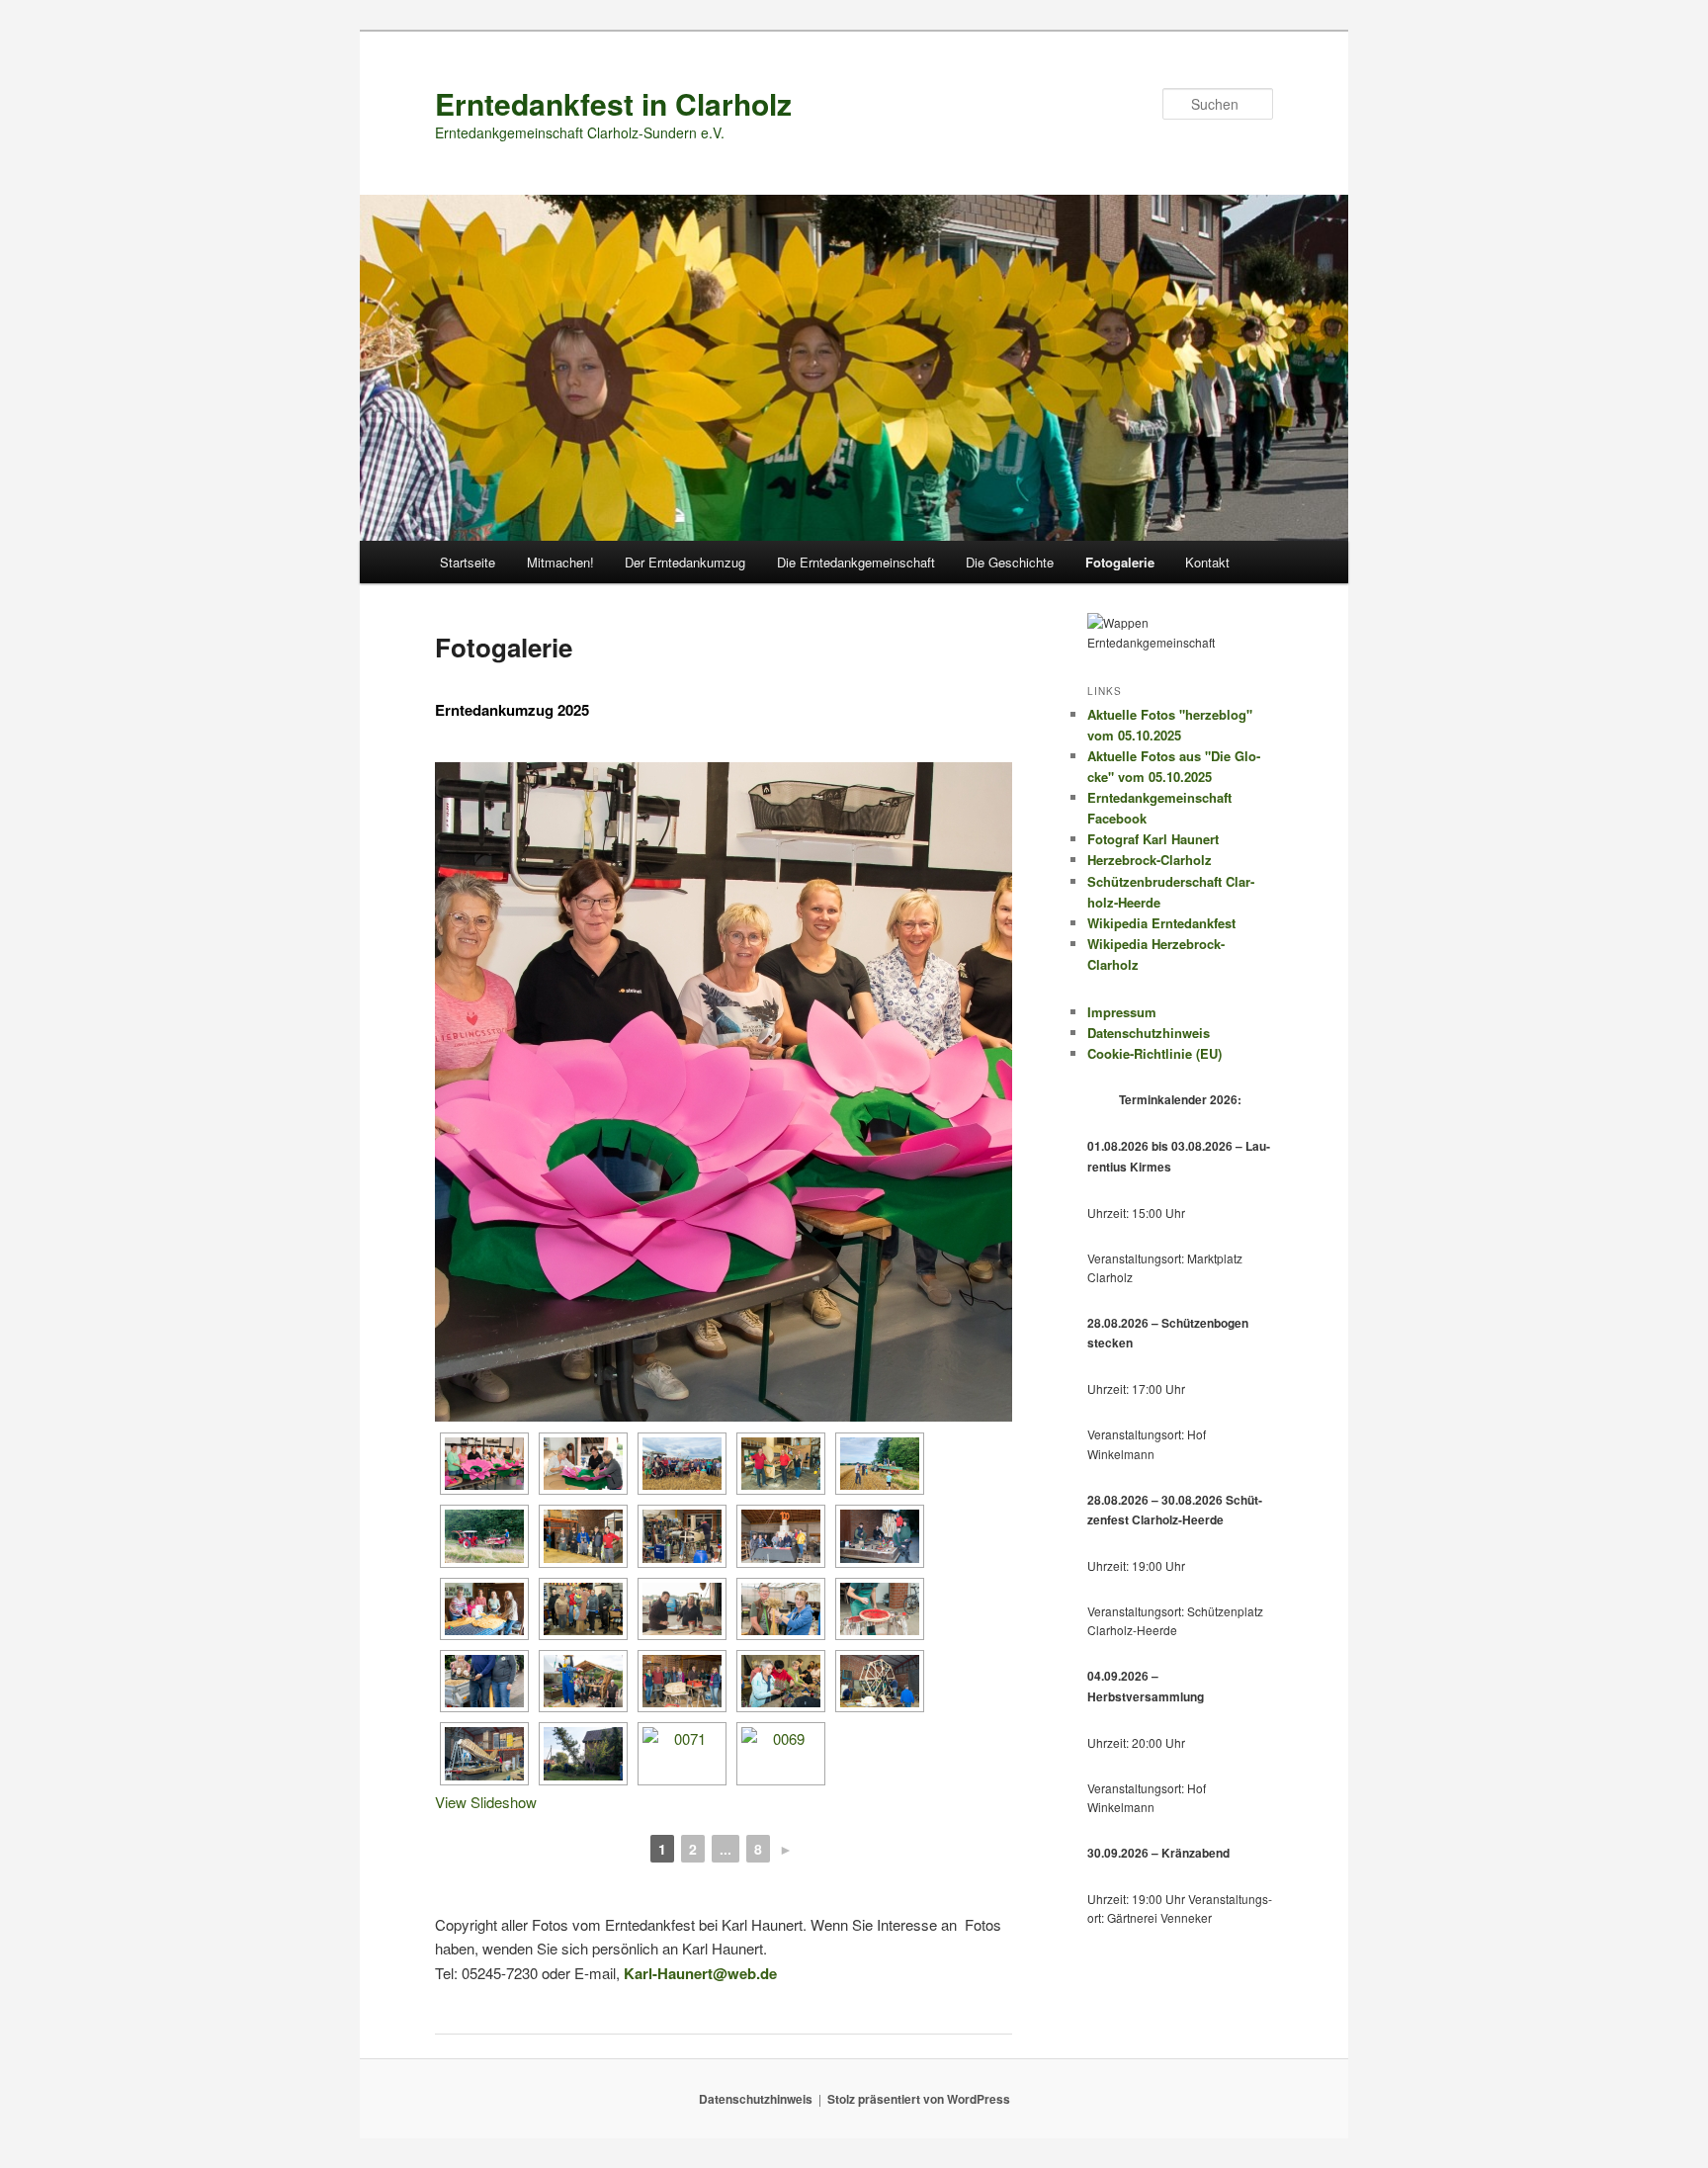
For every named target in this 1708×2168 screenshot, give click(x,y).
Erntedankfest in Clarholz (613, 103)
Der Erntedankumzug (685, 562)
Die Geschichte (1010, 562)
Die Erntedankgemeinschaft (856, 562)
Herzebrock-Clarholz (1150, 860)
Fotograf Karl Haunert (1153, 839)
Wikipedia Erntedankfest (1161, 923)
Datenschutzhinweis (1149, 1033)
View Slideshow (486, 1802)
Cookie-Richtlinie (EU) (1154, 1053)
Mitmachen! (560, 562)
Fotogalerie (1120, 562)
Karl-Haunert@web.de (700, 1973)
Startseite (468, 562)
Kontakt (1207, 562)
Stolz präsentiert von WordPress (919, 2099)
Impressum (1122, 1012)
